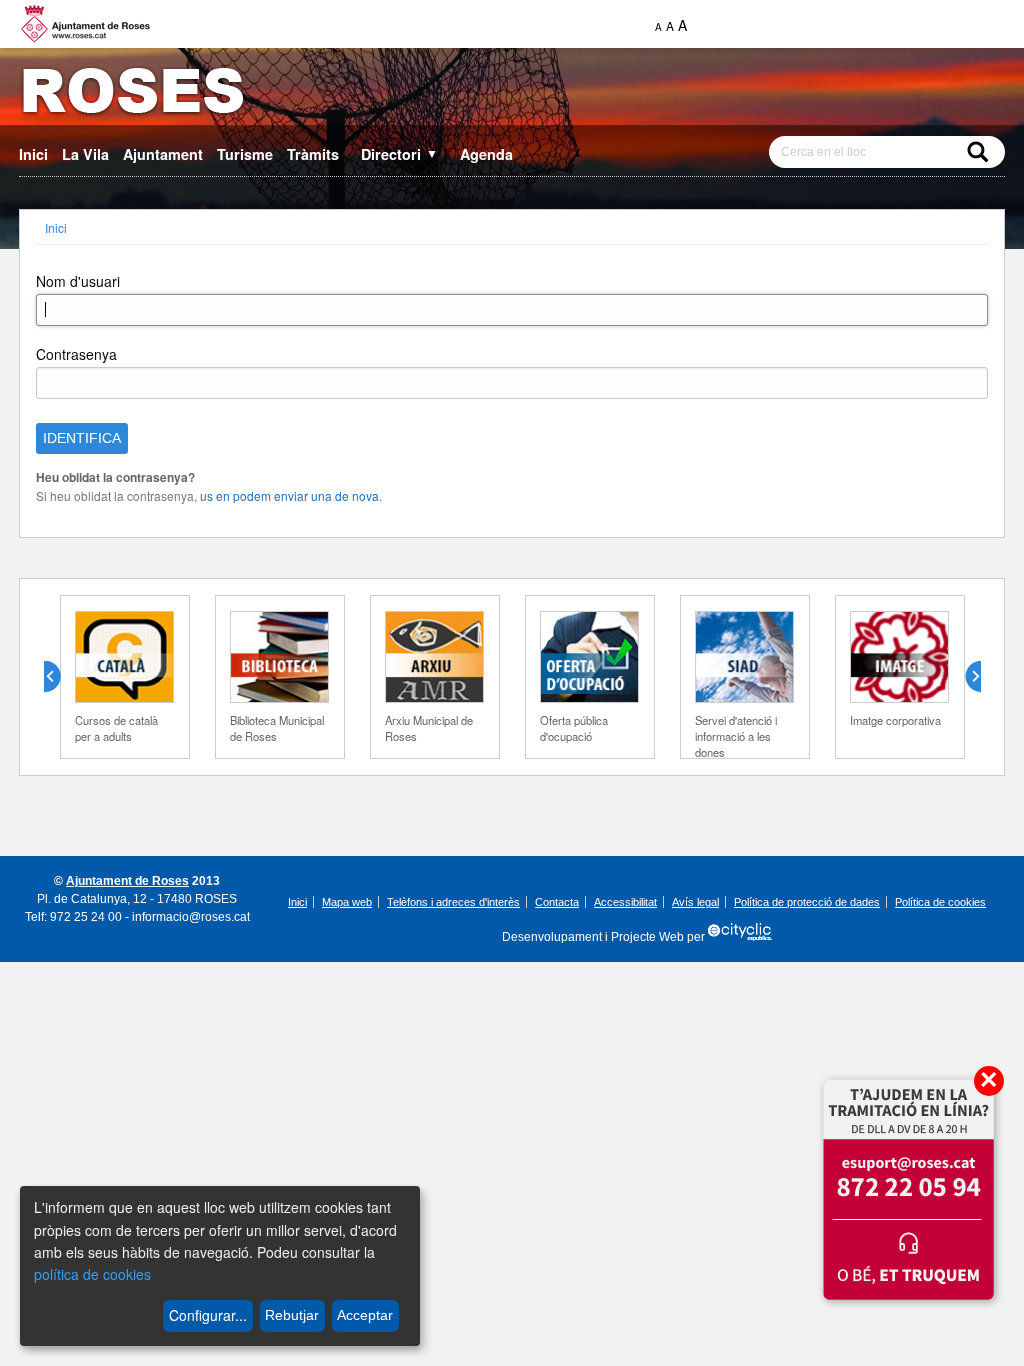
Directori (399, 154)
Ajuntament (163, 154)
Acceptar (365, 1315)
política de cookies (92, 1274)
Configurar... (208, 1315)
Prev (60, 677)
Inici (33, 154)
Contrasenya (76, 354)
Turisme (245, 154)
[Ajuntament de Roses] (512, 94)
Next (965, 677)
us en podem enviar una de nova (289, 495)
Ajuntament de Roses (127, 881)
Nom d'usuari (78, 281)
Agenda (486, 154)
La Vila (85, 154)
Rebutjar (292, 1315)
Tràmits (313, 154)
